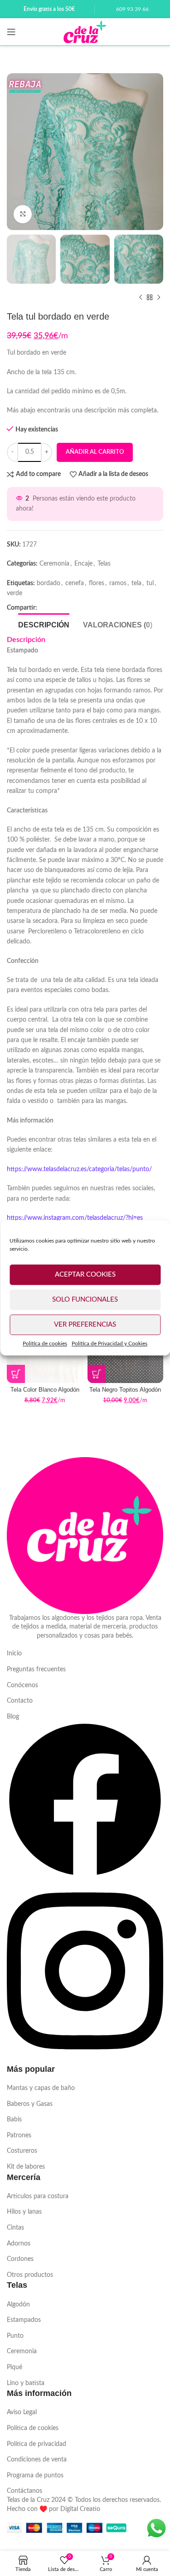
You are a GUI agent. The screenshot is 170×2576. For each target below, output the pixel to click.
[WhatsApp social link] (61, 608)
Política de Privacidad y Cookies (109, 1343)
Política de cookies (45, 1343)
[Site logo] (85, 32)
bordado (49, 583)
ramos (118, 583)
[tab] (44, 624)
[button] (16, 1374)
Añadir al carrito (95, 452)
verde (15, 593)
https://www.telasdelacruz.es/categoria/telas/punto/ (79, 1169)
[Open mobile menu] (11, 32)
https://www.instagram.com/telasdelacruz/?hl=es (75, 1218)
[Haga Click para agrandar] (23, 214)
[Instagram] (85, 2059)
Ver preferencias (85, 1325)
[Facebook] (85, 1876)
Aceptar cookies (85, 1275)
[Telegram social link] (76, 608)
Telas (104, 564)
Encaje (83, 564)
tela (136, 583)
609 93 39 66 (132, 9)
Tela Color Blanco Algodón (45, 1390)
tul (150, 583)
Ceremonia (54, 564)
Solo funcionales (85, 1300)
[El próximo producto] (159, 297)
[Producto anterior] (141, 297)
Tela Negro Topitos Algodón (125, 1390)
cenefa (75, 583)
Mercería (24, 2177)
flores (97, 583)
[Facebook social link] (47, 608)
